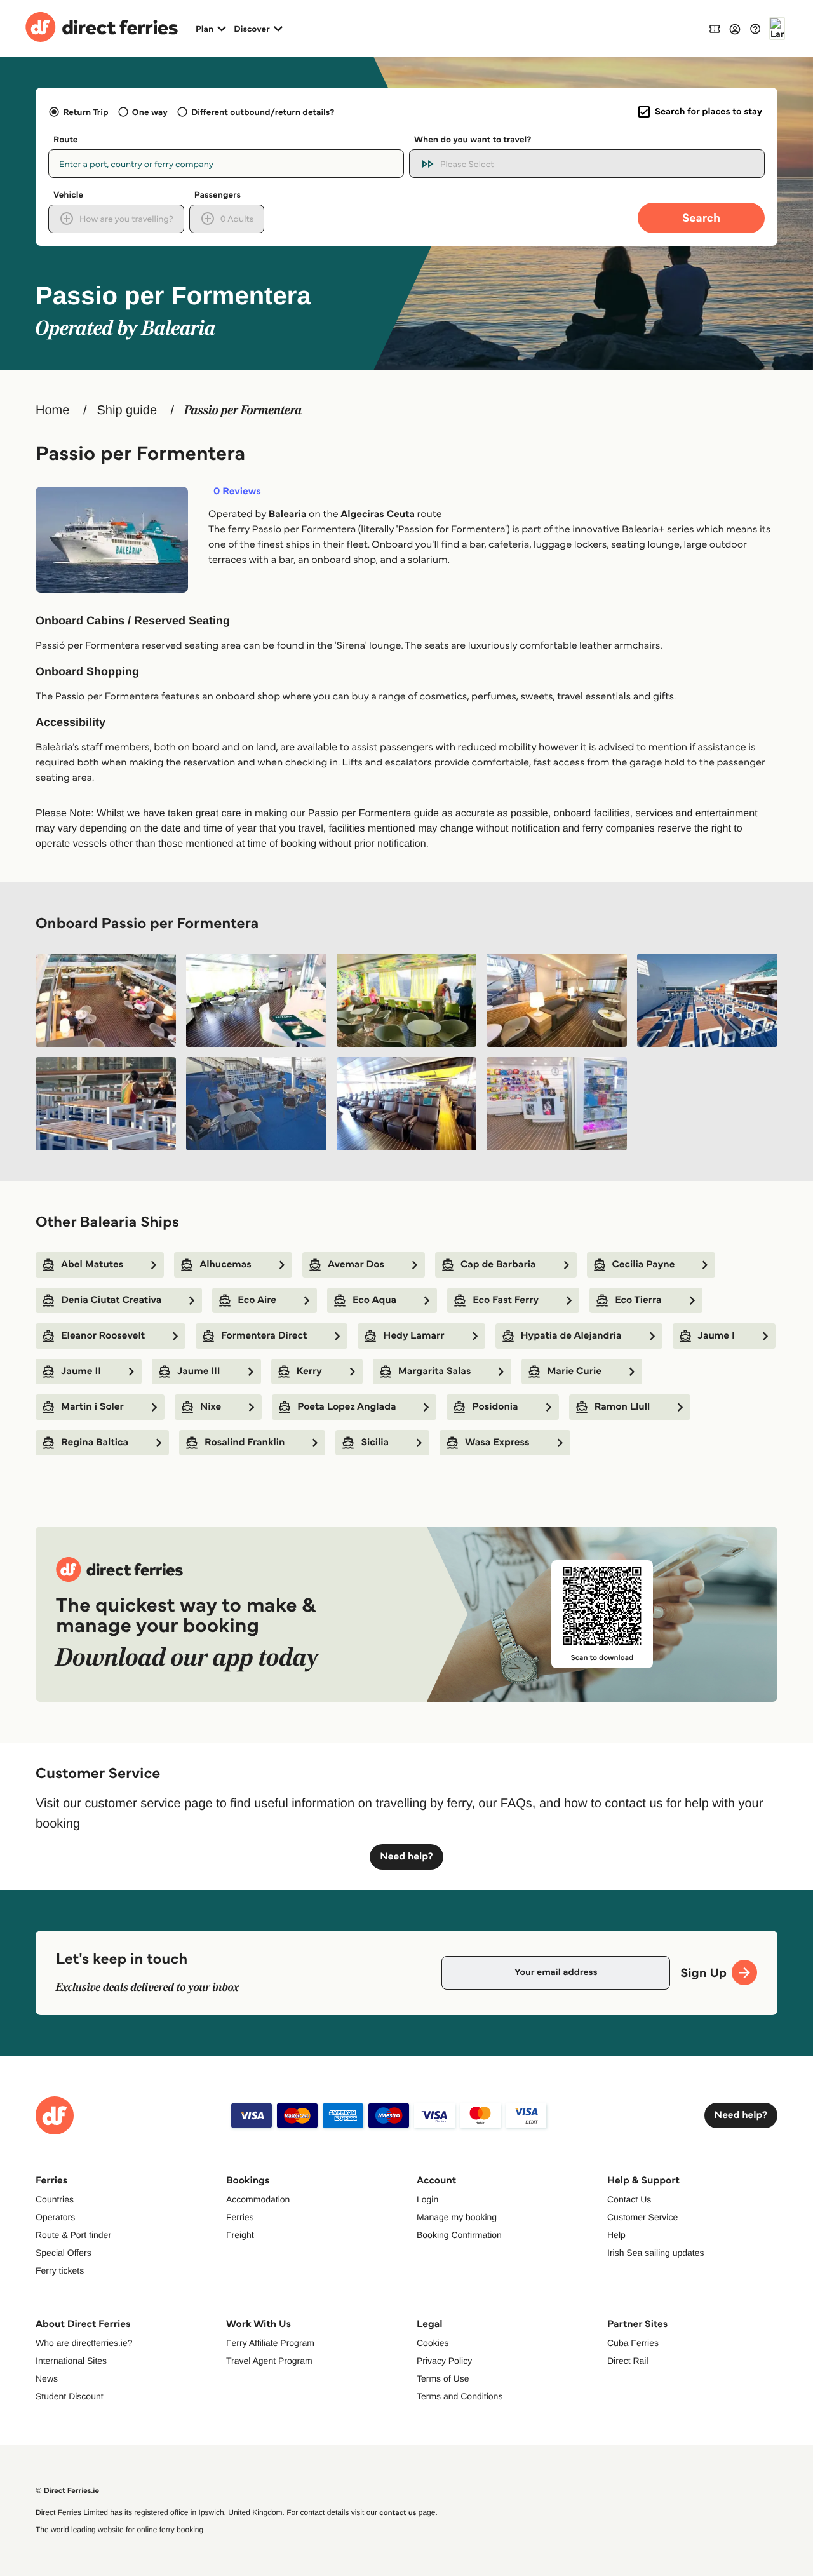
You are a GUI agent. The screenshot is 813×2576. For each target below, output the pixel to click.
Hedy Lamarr (413, 1336)
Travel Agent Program (269, 2361)
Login (427, 2199)
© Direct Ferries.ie (67, 2491)
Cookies (433, 2343)
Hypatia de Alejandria (571, 1336)
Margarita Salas (435, 1371)
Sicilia (375, 1442)
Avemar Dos (356, 1264)
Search (701, 218)
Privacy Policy (444, 2361)
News (47, 2378)
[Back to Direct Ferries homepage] (102, 29)
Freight (240, 2235)
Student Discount (70, 2396)
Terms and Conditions (460, 2396)
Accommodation (258, 2199)
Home (52, 410)
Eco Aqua (374, 1300)
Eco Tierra (638, 1300)
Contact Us (629, 2199)
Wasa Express (497, 1442)
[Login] (735, 29)
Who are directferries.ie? (84, 2343)
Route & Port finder (73, 2235)
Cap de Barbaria (498, 1264)
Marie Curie (574, 1371)
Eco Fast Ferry (506, 1300)
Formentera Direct (264, 1336)
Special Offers (64, 2253)
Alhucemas (225, 1264)
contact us (398, 2513)
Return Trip (85, 112)
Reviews (237, 492)
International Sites (71, 2361)
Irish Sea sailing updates (656, 2253)
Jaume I (716, 1336)
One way (150, 112)
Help (616, 2235)
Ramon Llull (622, 1407)
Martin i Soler (92, 1407)
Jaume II (81, 1371)
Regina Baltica (95, 1442)
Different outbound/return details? (263, 112)
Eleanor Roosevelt (103, 1336)
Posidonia (495, 1407)
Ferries (240, 2217)
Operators (55, 2217)
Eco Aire (257, 1300)
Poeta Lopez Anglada (346, 1407)
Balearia (288, 514)
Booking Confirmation (459, 2235)
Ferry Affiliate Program (270, 2343)
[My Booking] (715, 28)
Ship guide (127, 410)
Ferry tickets (60, 2270)
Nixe (211, 1407)
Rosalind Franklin (245, 1442)
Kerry (309, 1371)
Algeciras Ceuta (378, 514)
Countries (55, 2199)
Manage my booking (457, 2217)
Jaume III (199, 1371)
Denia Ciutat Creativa (111, 1300)
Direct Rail (628, 2361)
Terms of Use (443, 2378)
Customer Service (642, 2217)
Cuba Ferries (633, 2343)
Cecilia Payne (644, 1264)
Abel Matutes (92, 1264)
